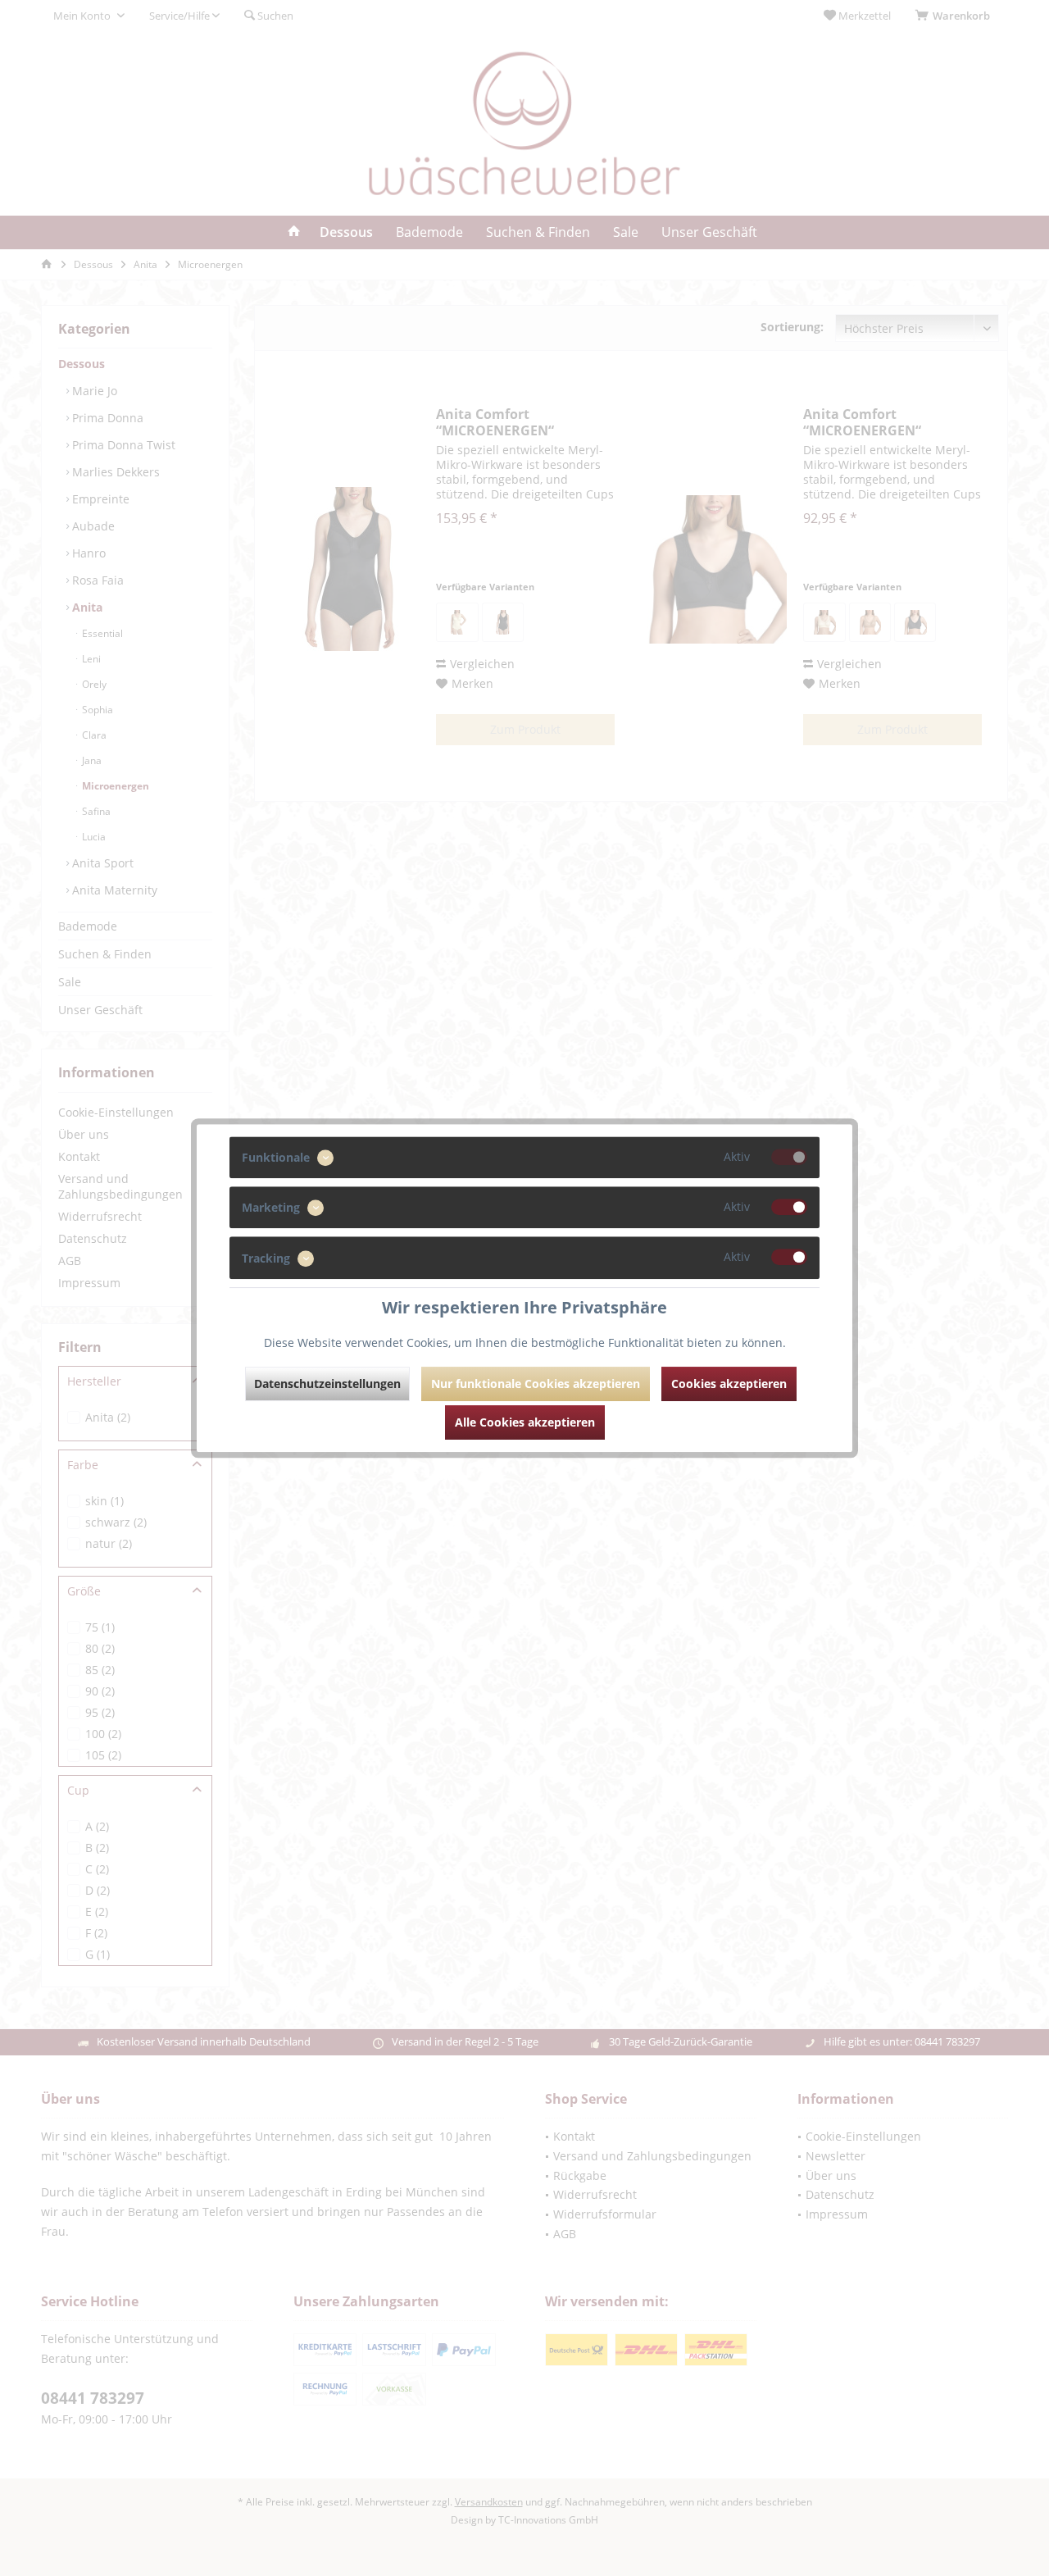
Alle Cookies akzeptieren (525, 1422)
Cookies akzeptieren (729, 1384)
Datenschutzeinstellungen (327, 1384)
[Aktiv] (789, 1157)
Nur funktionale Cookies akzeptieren (536, 1384)
